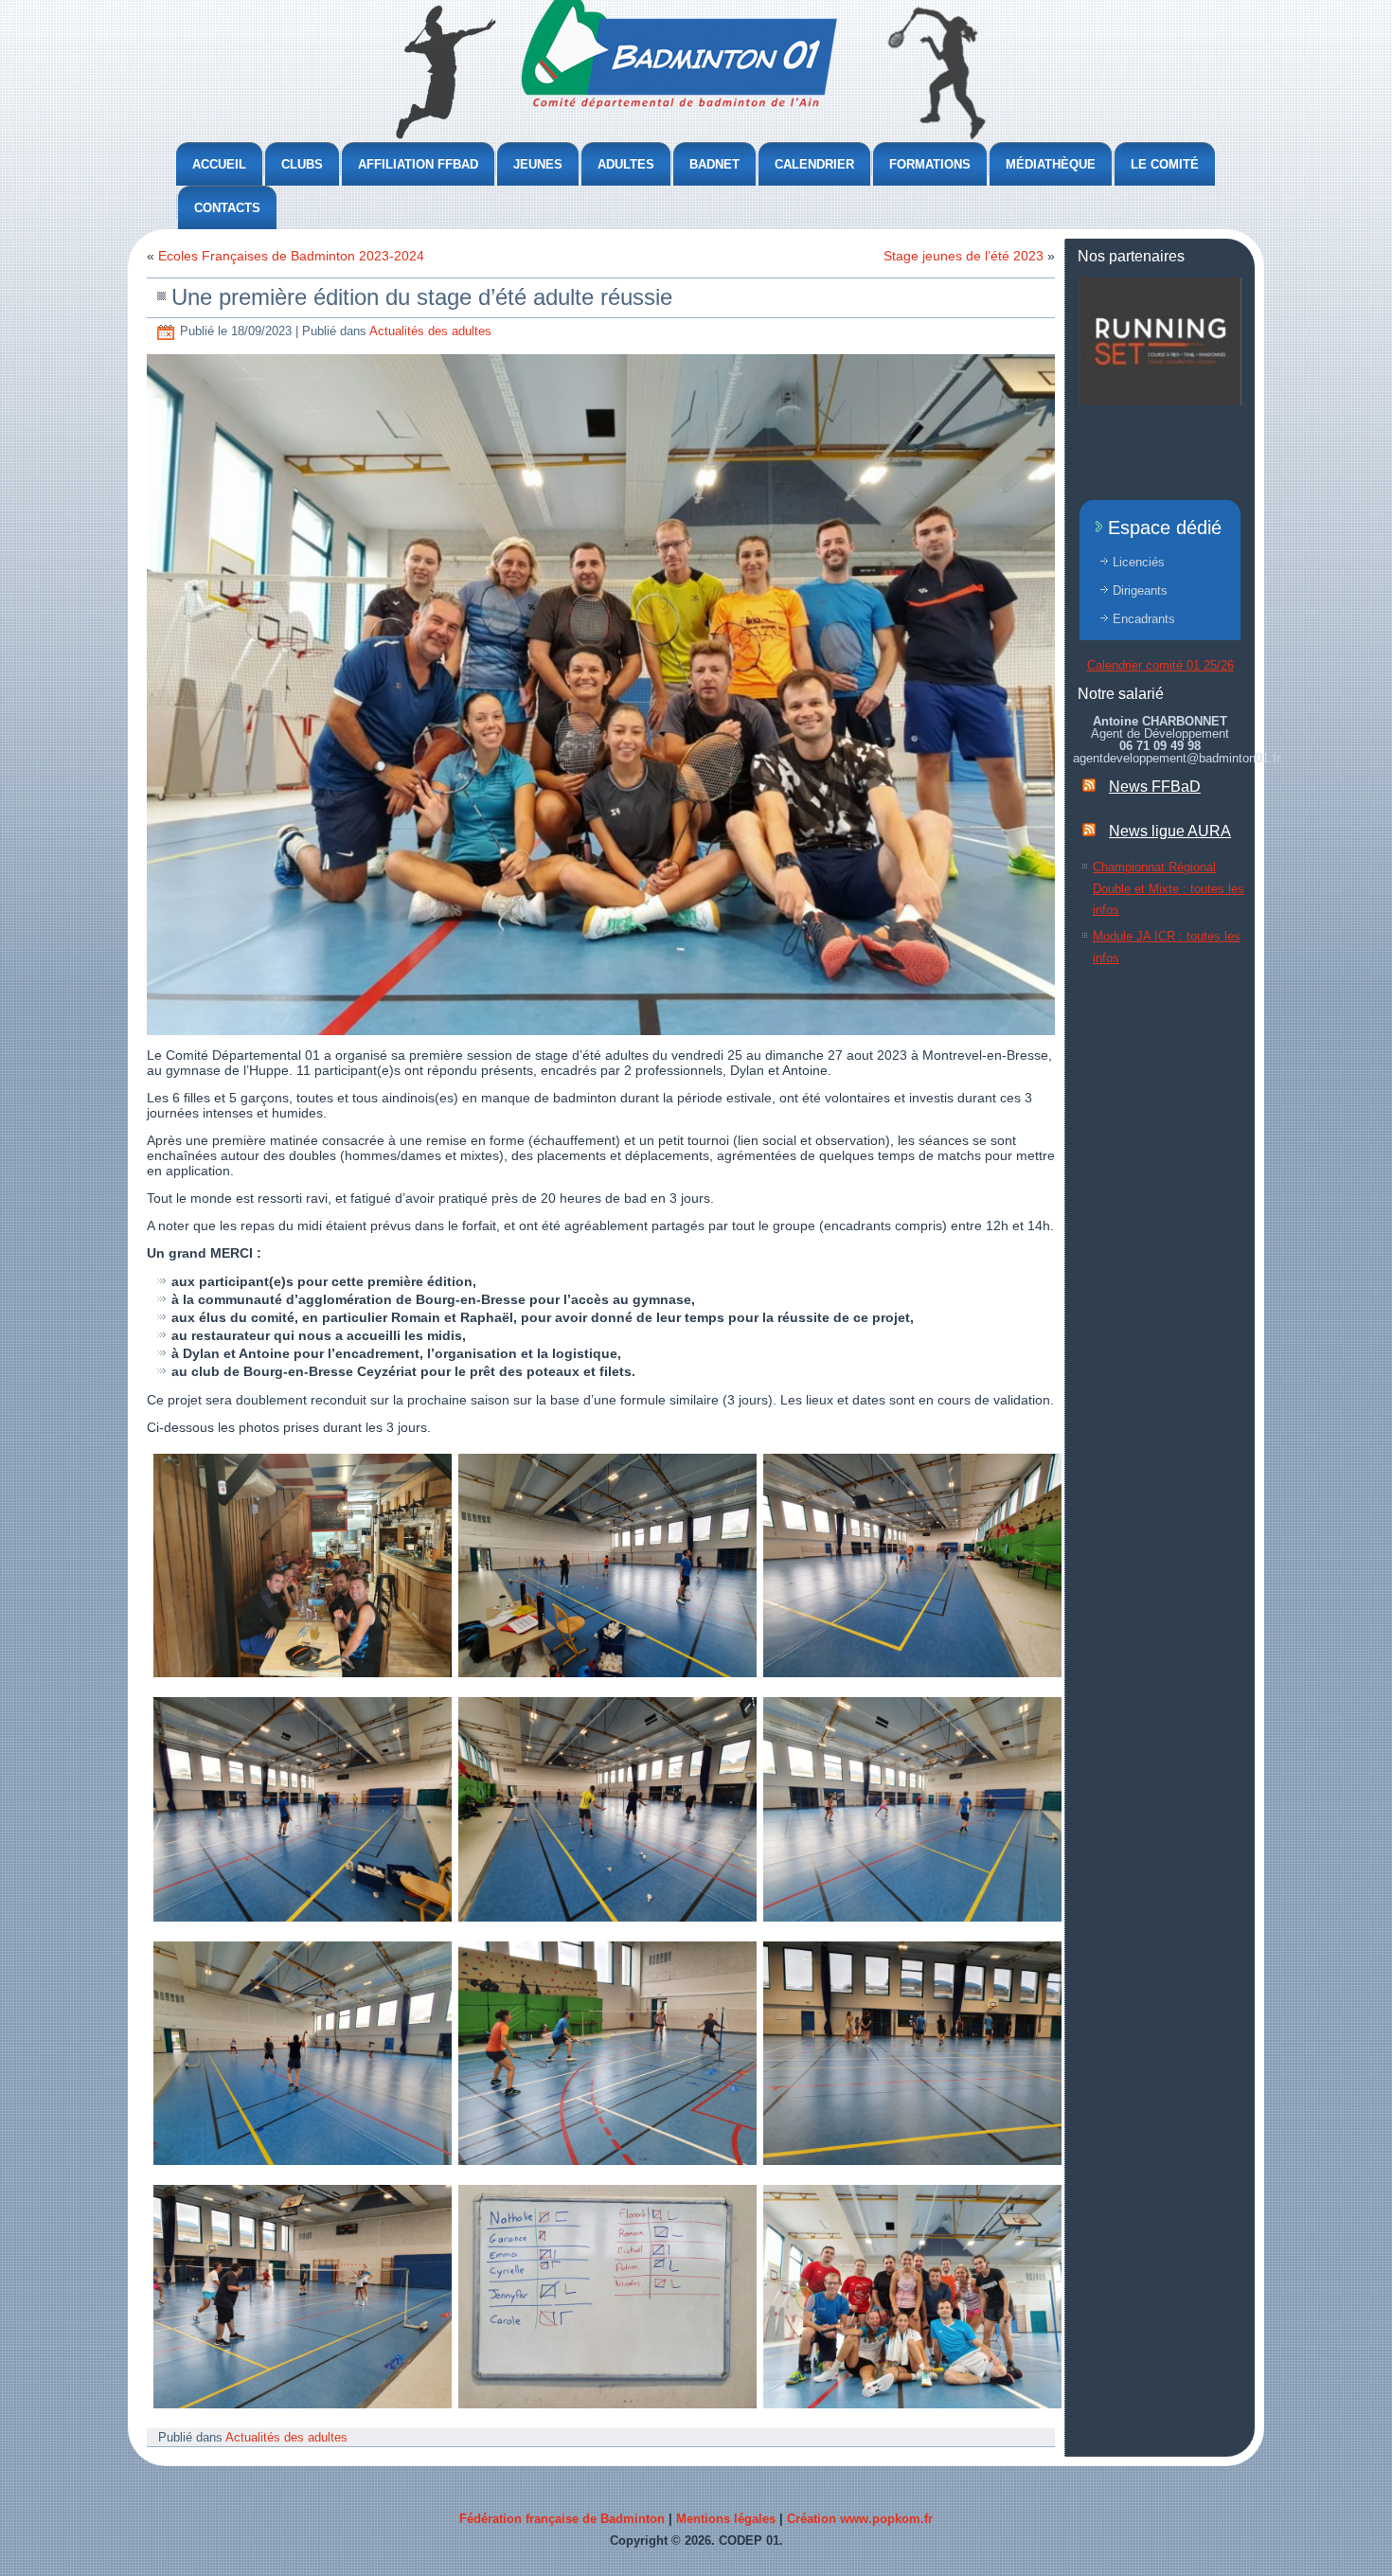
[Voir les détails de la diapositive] (1160, 341)
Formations (930, 164)
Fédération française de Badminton (562, 2519)
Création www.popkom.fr (860, 2519)
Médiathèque (1051, 164)
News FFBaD (1155, 787)
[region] (1160, 341)
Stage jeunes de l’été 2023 (964, 256)
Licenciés (1139, 562)
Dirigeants (1140, 590)
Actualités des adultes (430, 331)
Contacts (227, 208)
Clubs (302, 164)
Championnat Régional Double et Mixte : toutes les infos (1169, 889)
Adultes (626, 164)
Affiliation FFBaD (418, 164)
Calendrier (814, 164)
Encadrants (1144, 619)
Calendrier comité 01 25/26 (1160, 665)
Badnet (714, 164)
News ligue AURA (1170, 831)
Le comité (1165, 164)
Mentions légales (726, 2519)
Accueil (219, 164)
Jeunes (538, 164)
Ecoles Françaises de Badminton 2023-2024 (291, 256)
